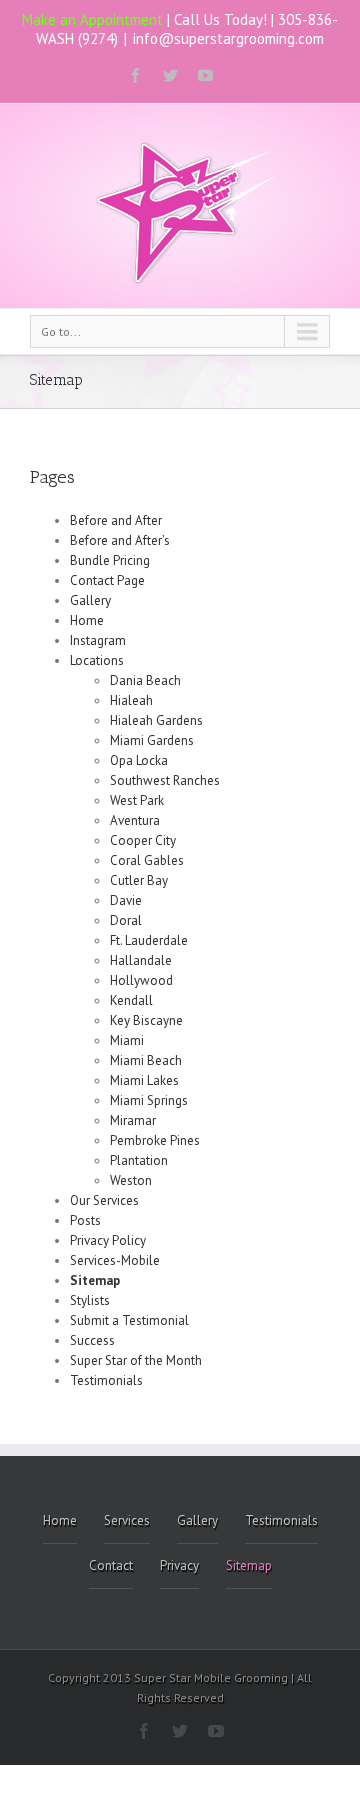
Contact (111, 1565)
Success (92, 1340)
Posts (85, 1220)
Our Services (104, 1200)
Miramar (133, 1120)
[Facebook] (135, 75)
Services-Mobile (115, 1260)
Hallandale (141, 960)
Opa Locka (139, 760)
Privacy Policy (108, 1240)
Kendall (131, 1000)
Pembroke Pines (155, 1140)
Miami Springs (149, 1100)
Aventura (135, 820)
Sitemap (95, 1280)
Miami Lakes (144, 1080)
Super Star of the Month (136, 1360)
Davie (126, 900)
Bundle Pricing (110, 560)
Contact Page (107, 580)
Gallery (90, 600)
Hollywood (141, 980)
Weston (131, 1180)
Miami (127, 1040)
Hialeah (131, 700)
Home (87, 620)
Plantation (139, 1160)
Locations (97, 660)
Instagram (98, 640)
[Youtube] (205, 75)
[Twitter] (170, 75)
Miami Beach (146, 1060)
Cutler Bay (139, 880)
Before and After (116, 520)
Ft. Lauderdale (149, 940)
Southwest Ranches (165, 780)
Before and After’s (120, 540)
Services (127, 1520)
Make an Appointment (92, 19)
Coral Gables (147, 860)
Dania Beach (145, 680)
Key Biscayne (146, 1020)
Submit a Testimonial (129, 1320)
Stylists (90, 1300)
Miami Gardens (152, 740)
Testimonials (106, 1380)
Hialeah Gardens (156, 720)
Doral (126, 920)
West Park (137, 800)
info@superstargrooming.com (228, 38)
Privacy (179, 1565)
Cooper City (143, 840)
